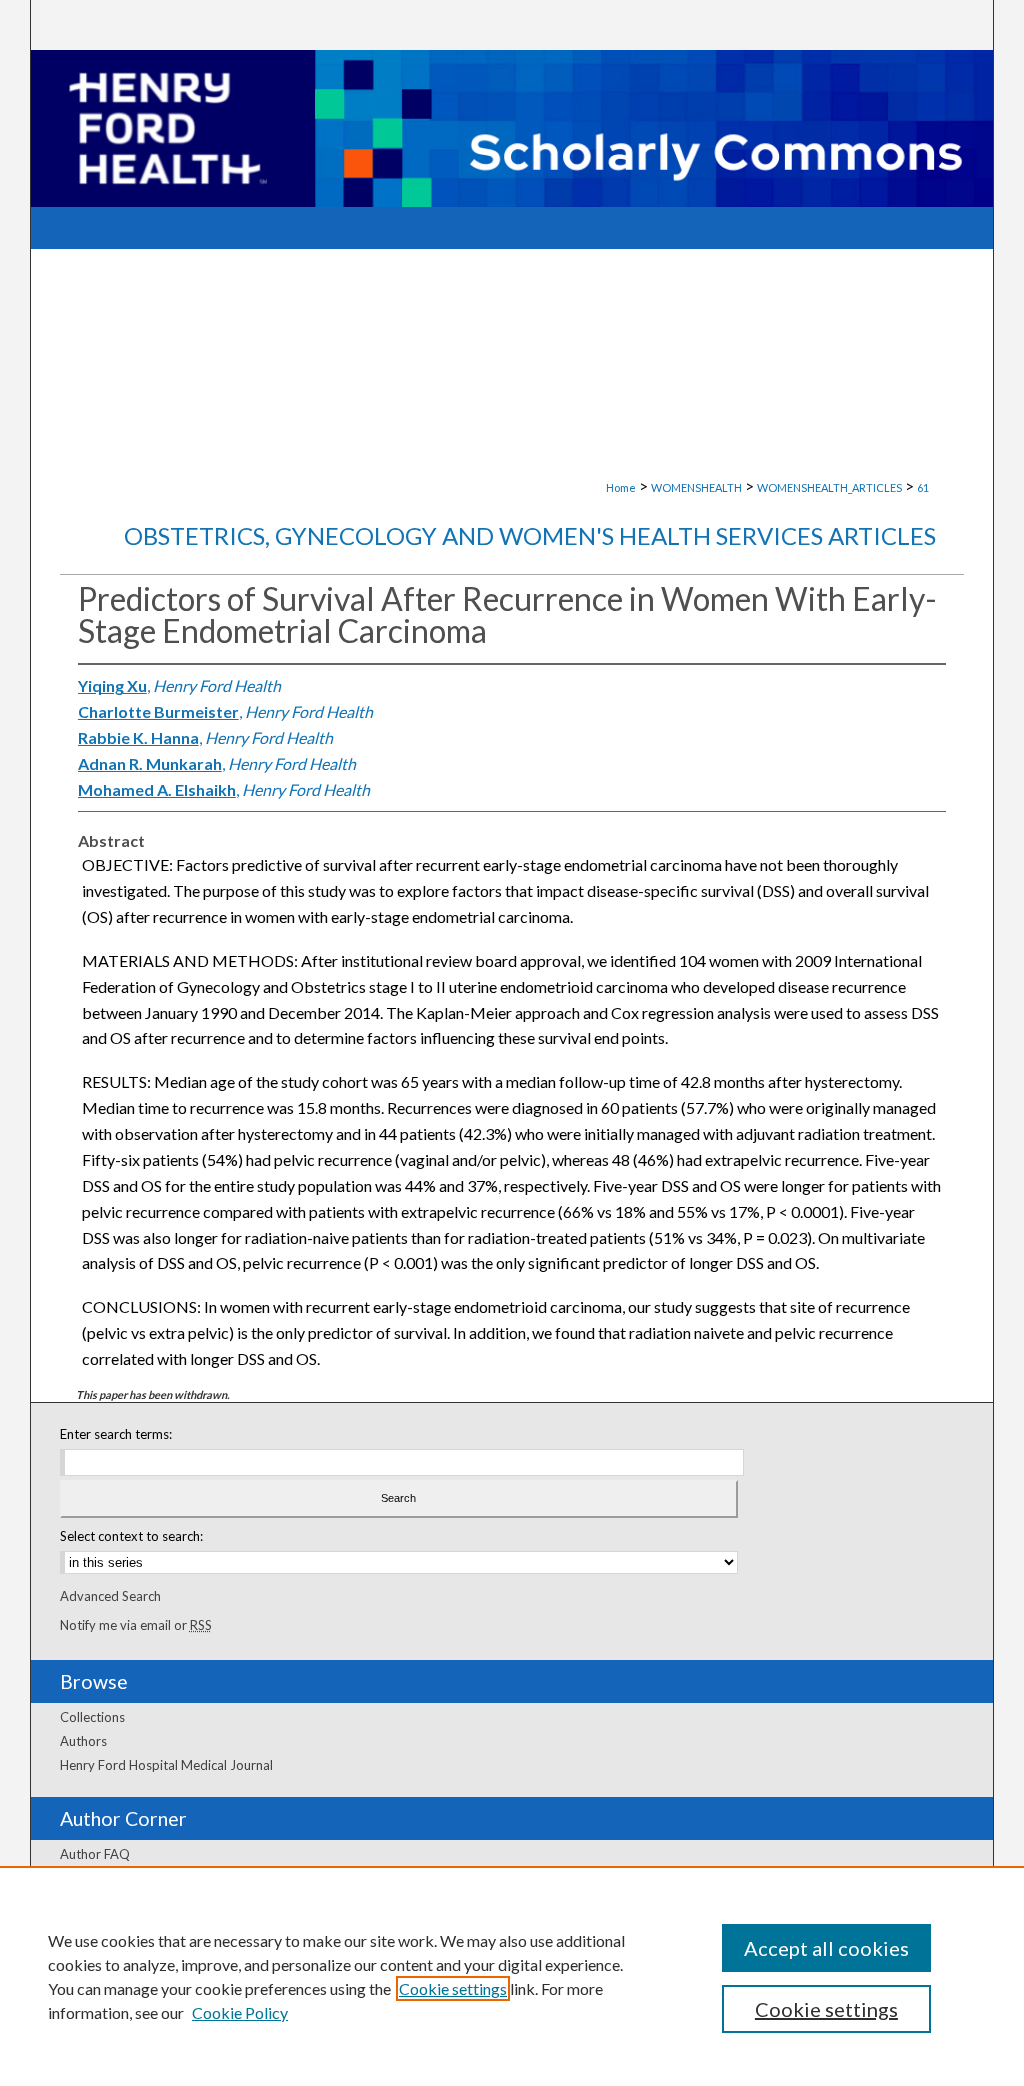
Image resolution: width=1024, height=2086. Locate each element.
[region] (512, 1976)
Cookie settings (453, 1988)
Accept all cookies (826, 1948)
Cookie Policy (240, 2012)
